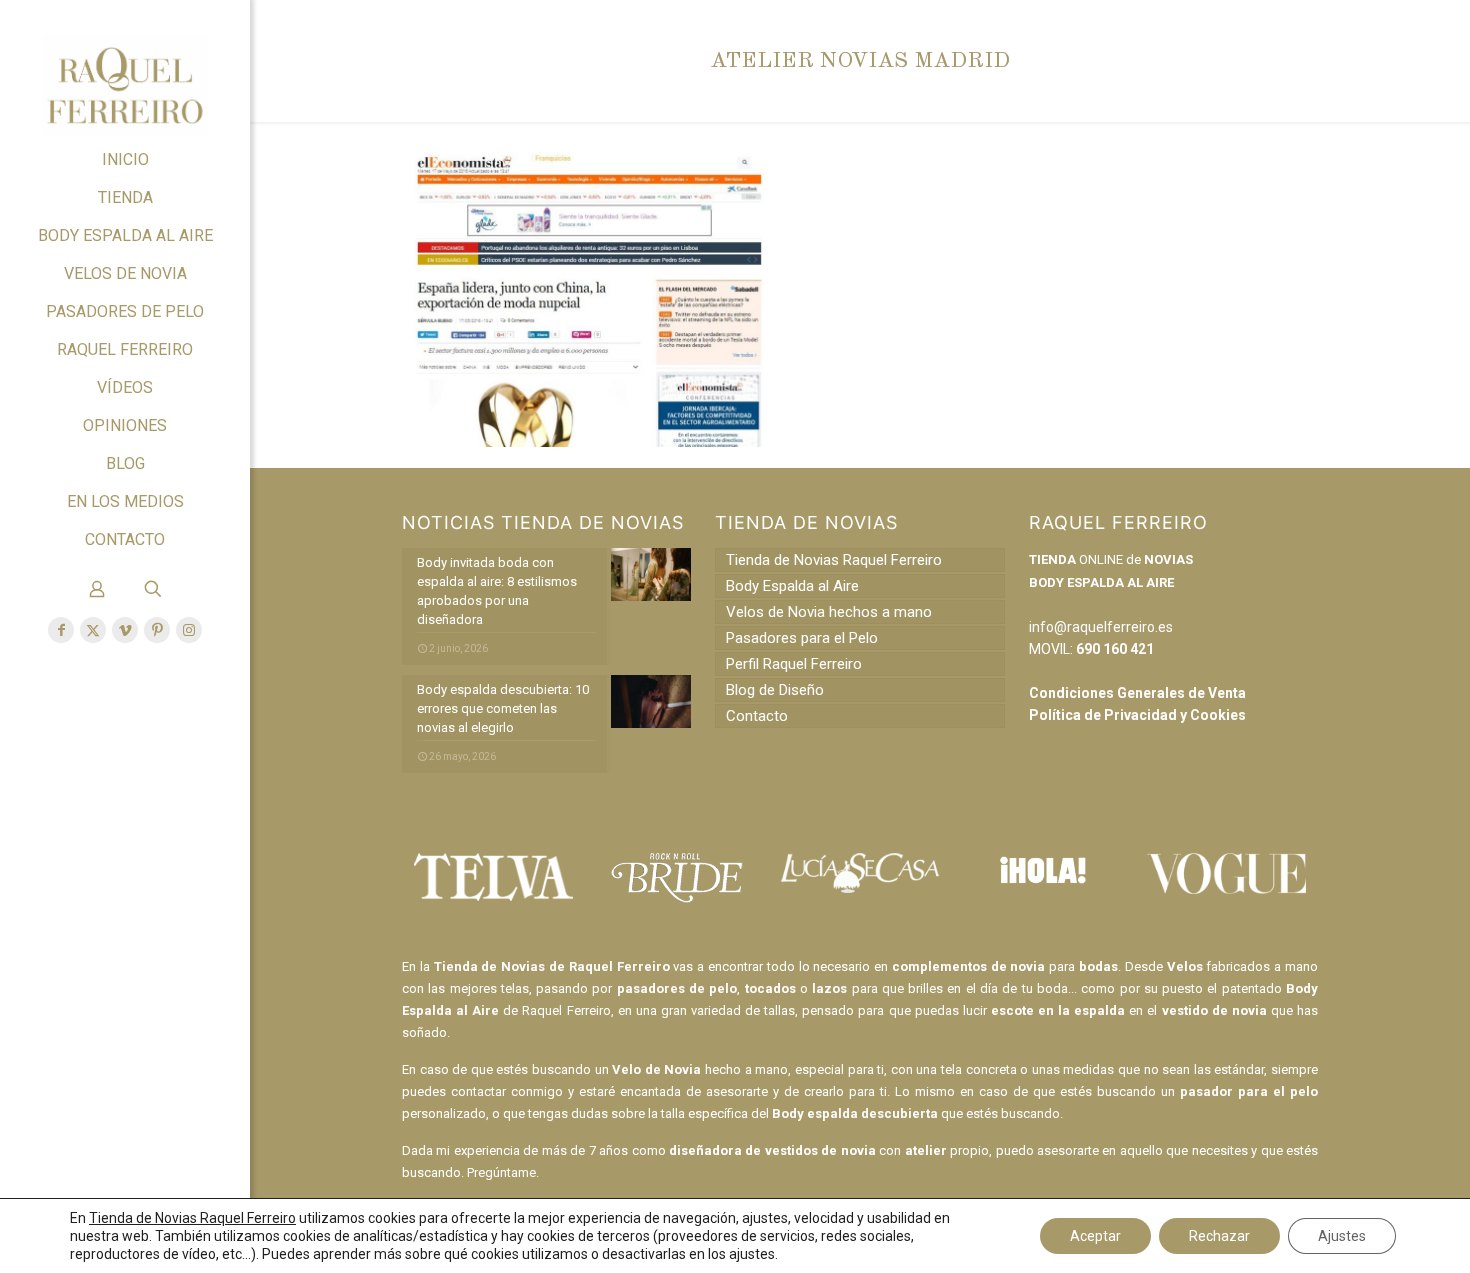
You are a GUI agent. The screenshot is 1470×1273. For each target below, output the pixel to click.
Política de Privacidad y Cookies (1137, 715)
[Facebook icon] (61, 630)
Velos (1185, 966)
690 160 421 (1115, 649)
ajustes (752, 1254)
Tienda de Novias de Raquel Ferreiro (552, 966)
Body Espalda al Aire (792, 586)
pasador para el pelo (1249, 1091)
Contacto (757, 716)
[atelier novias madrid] (589, 442)
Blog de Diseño (775, 690)
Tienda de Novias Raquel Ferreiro (834, 560)
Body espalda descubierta (855, 1113)
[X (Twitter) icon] (93, 630)
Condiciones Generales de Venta (1137, 693)
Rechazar (1219, 1236)
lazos (829, 988)
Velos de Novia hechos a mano (829, 612)
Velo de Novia (656, 1069)
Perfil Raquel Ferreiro (794, 664)
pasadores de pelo (677, 988)
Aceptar (1095, 1236)
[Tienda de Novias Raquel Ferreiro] (125, 70)
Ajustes (1342, 1236)
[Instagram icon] (189, 630)
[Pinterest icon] (157, 630)
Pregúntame (501, 1172)
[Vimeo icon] (125, 630)
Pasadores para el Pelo (802, 638)
